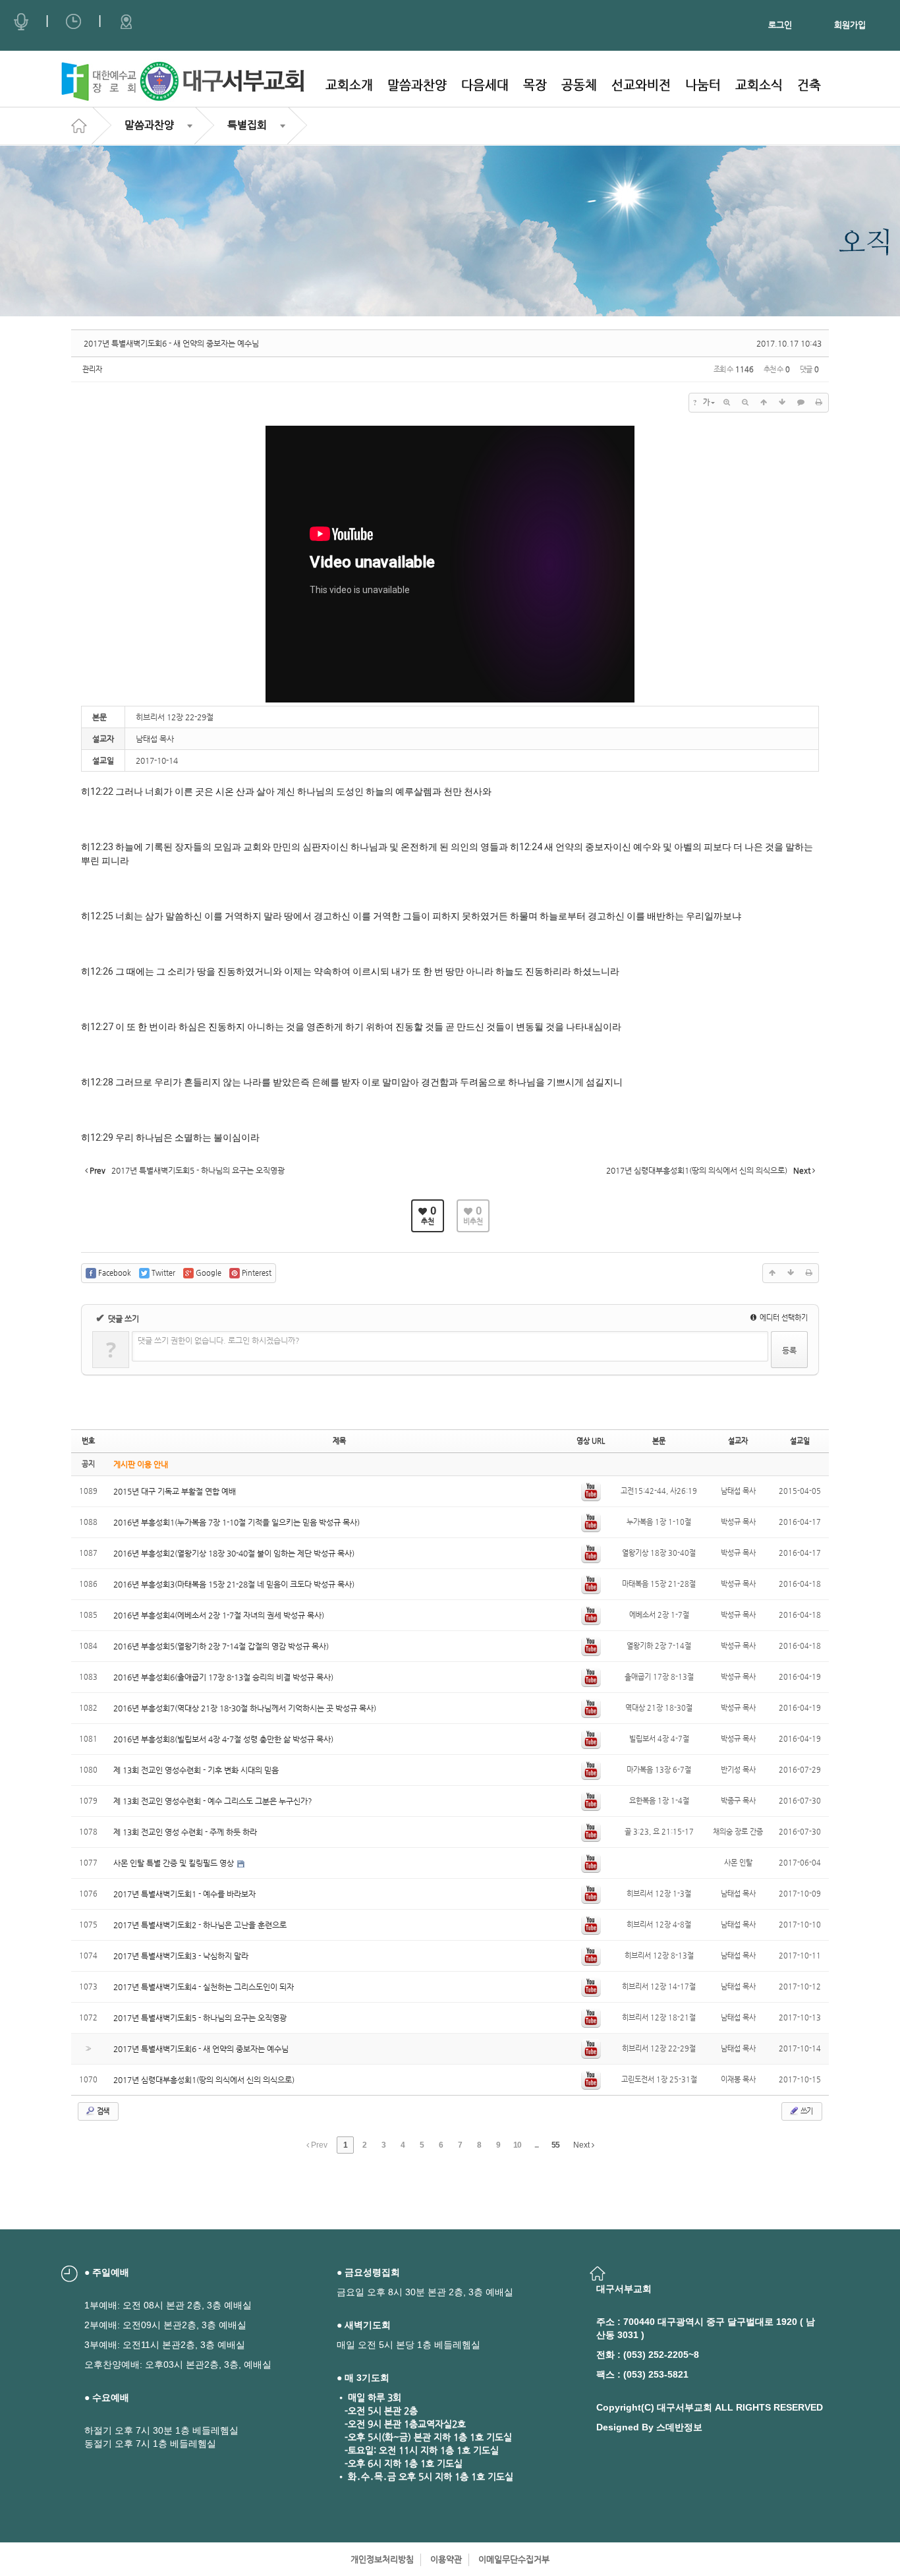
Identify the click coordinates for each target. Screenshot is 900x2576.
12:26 (102, 971)
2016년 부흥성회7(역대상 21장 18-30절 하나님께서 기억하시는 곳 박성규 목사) (245, 1708)
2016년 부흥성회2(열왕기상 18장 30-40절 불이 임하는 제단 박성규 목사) (234, 1553)
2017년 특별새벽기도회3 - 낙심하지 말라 (181, 1956)
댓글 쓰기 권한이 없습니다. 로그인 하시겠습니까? (219, 1340)
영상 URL (591, 1441)
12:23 (102, 847)
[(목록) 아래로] (782, 403)
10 (517, 2145)
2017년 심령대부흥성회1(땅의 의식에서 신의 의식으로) (204, 2080)
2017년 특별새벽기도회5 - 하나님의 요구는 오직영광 (200, 2018)
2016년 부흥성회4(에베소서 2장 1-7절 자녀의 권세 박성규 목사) (219, 1615)
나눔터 (703, 85)
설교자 (738, 1441)
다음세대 (485, 85)
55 (555, 2145)
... (536, 2145)
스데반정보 (679, 2427)
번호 (88, 1441)
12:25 (102, 916)
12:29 (102, 1137)
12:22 (102, 791)
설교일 (800, 1441)
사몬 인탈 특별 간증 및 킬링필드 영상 (175, 1863)
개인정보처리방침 (382, 2559)
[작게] (745, 403)
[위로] (764, 403)
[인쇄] (819, 403)
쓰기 (806, 2111)
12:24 (531, 847)
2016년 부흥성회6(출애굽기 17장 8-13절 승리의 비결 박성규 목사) (223, 1677)
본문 (659, 1441)
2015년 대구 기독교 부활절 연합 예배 (175, 1491)
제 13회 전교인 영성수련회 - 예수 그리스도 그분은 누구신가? (213, 1801)
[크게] (727, 403)
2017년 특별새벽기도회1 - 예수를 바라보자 (184, 1894)
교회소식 (759, 85)
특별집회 (247, 125)
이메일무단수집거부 (514, 2559)
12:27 (102, 1027)
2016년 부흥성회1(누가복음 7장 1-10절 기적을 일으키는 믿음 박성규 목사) (237, 1522)
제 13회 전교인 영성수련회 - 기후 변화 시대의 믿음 (196, 1770)
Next (582, 2145)
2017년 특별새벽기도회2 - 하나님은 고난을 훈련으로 (200, 1925)
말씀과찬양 (417, 85)
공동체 (579, 85)
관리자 (92, 369)
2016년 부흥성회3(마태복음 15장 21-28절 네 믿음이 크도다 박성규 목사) (234, 1584)
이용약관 (446, 2559)
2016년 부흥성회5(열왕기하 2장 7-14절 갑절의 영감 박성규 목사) (221, 1646)
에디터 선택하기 (783, 1318)
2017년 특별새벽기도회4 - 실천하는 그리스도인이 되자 (204, 1987)
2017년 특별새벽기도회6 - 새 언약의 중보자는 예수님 (171, 343)
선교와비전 (641, 85)
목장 (535, 85)
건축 (809, 85)
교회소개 (349, 85)
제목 (339, 1441)
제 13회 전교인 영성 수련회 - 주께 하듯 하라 (185, 1832)
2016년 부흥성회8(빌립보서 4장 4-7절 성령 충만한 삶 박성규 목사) (223, 1739)
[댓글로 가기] (801, 403)
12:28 (102, 1082)
